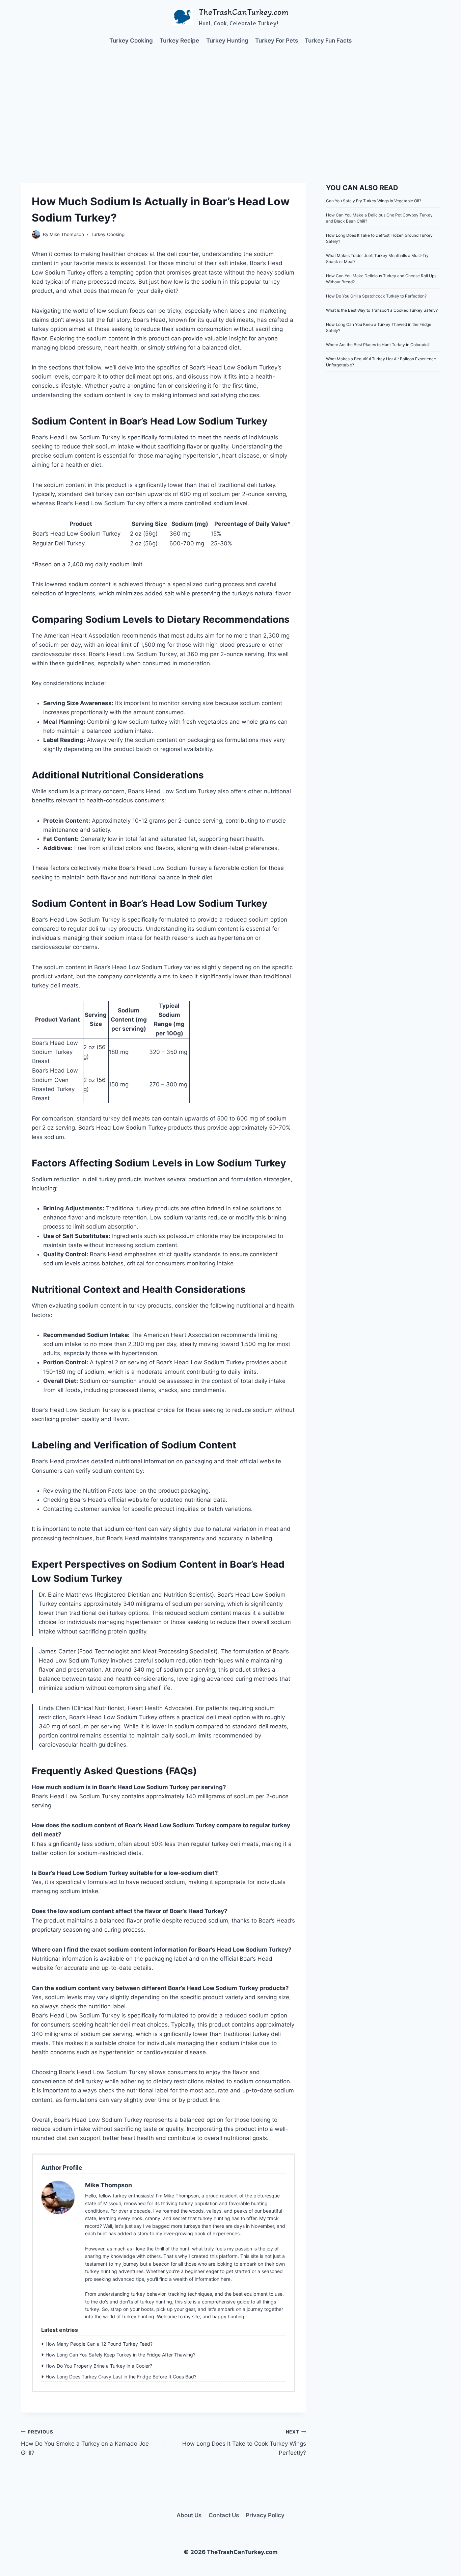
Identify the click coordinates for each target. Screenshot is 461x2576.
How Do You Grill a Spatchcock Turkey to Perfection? (376, 296)
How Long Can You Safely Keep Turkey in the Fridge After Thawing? (120, 2355)
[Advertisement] (231, 105)
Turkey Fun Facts (328, 41)
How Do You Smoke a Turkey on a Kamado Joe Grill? (85, 2443)
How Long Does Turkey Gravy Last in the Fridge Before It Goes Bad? (121, 2377)
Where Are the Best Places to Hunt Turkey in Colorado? (378, 345)
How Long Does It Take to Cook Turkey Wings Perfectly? (244, 2443)
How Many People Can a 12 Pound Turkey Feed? (99, 2344)
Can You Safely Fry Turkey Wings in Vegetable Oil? (374, 201)
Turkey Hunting (227, 41)
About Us (189, 2515)
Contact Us (224, 2515)
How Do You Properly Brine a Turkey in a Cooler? (99, 2366)
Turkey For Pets (277, 41)
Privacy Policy (265, 2515)
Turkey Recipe (179, 41)
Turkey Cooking (131, 41)
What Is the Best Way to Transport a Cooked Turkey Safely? (382, 310)
